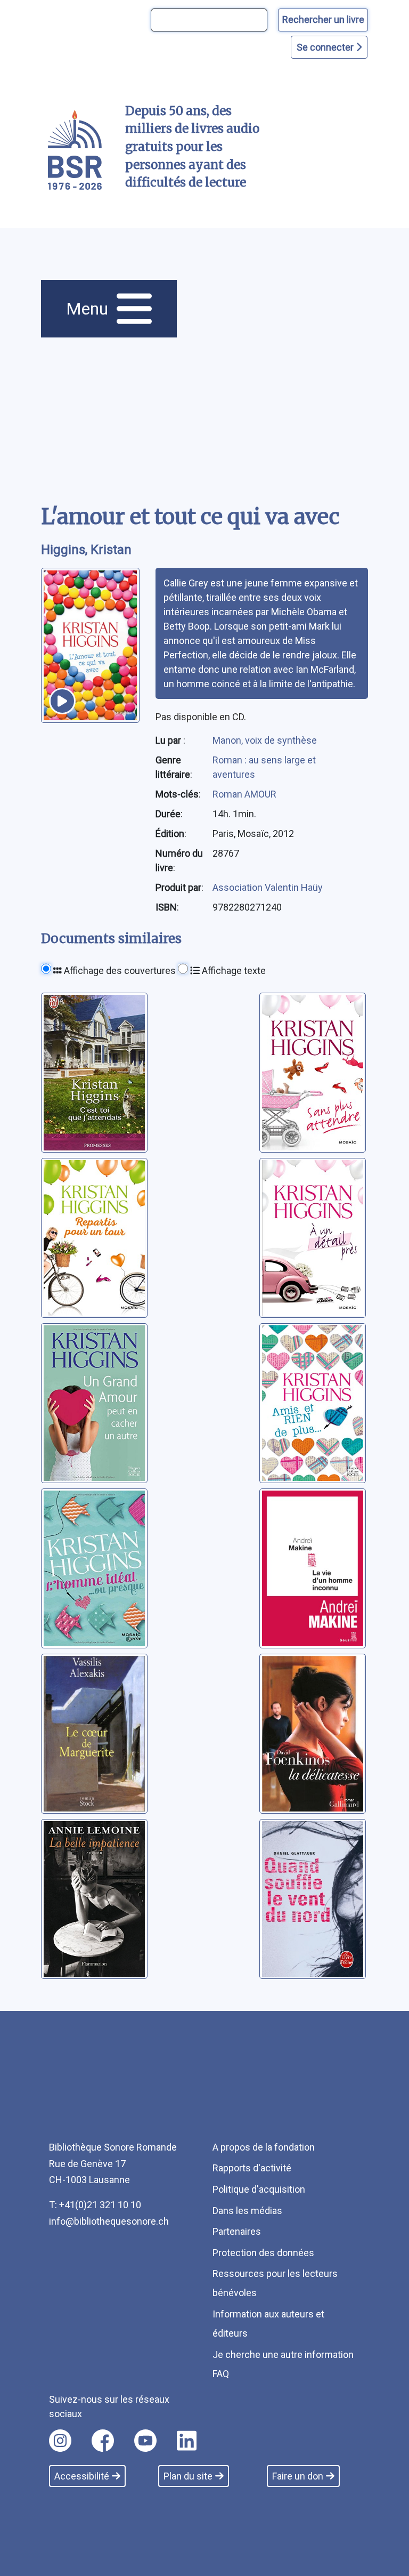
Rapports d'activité (252, 2168)
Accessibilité (82, 2476)
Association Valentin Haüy (268, 887)
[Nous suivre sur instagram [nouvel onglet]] (60, 2441)
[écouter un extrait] (62, 701)
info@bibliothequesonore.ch (109, 2221)
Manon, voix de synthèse (265, 740)
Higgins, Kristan (86, 550)
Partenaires (237, 2231)
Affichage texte (233, 971)
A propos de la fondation (264, 2147)
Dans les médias (247, 2211)
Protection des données (263, 2253)
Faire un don (298, 2476)
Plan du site (188, 2476)
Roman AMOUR (244, 794)
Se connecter (326, 47)
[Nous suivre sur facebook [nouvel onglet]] (103, 2441)
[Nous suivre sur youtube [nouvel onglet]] (145, 2441)
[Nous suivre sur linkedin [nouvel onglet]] (187, 2441)
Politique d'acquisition (259, 2189)
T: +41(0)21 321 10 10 (95, 2205)
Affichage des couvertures (119, 971)
